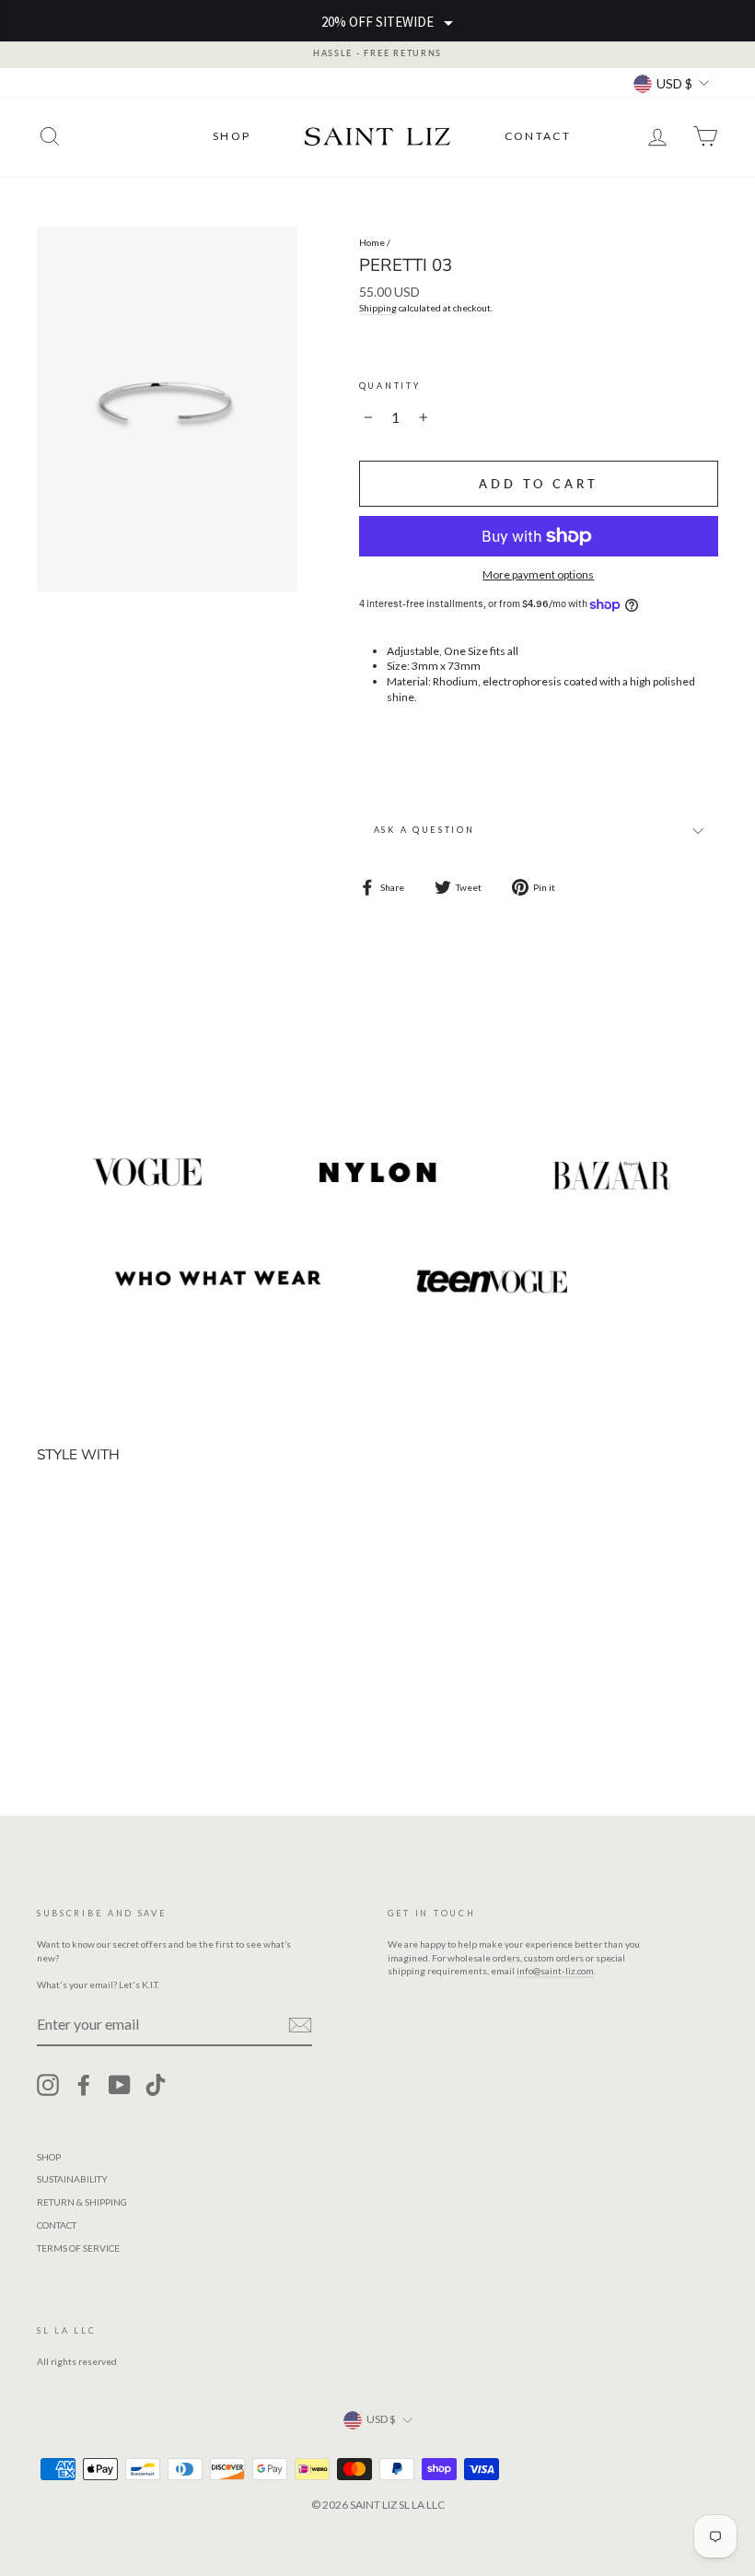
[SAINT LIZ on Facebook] (84, 2085)
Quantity (390, 386)
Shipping (378, 308)
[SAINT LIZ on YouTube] (120, 2085)
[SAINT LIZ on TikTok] (156, 2085)
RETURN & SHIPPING (82, 2202)
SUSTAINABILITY (72, 2179)
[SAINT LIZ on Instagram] (48, 2085)
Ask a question (424, 830)
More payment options (538, 574)
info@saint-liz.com (555, 1971)
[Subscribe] (300, 2025)
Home (372, 242)
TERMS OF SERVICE (78, 2248)
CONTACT (538, 136)
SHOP (232, 136)
